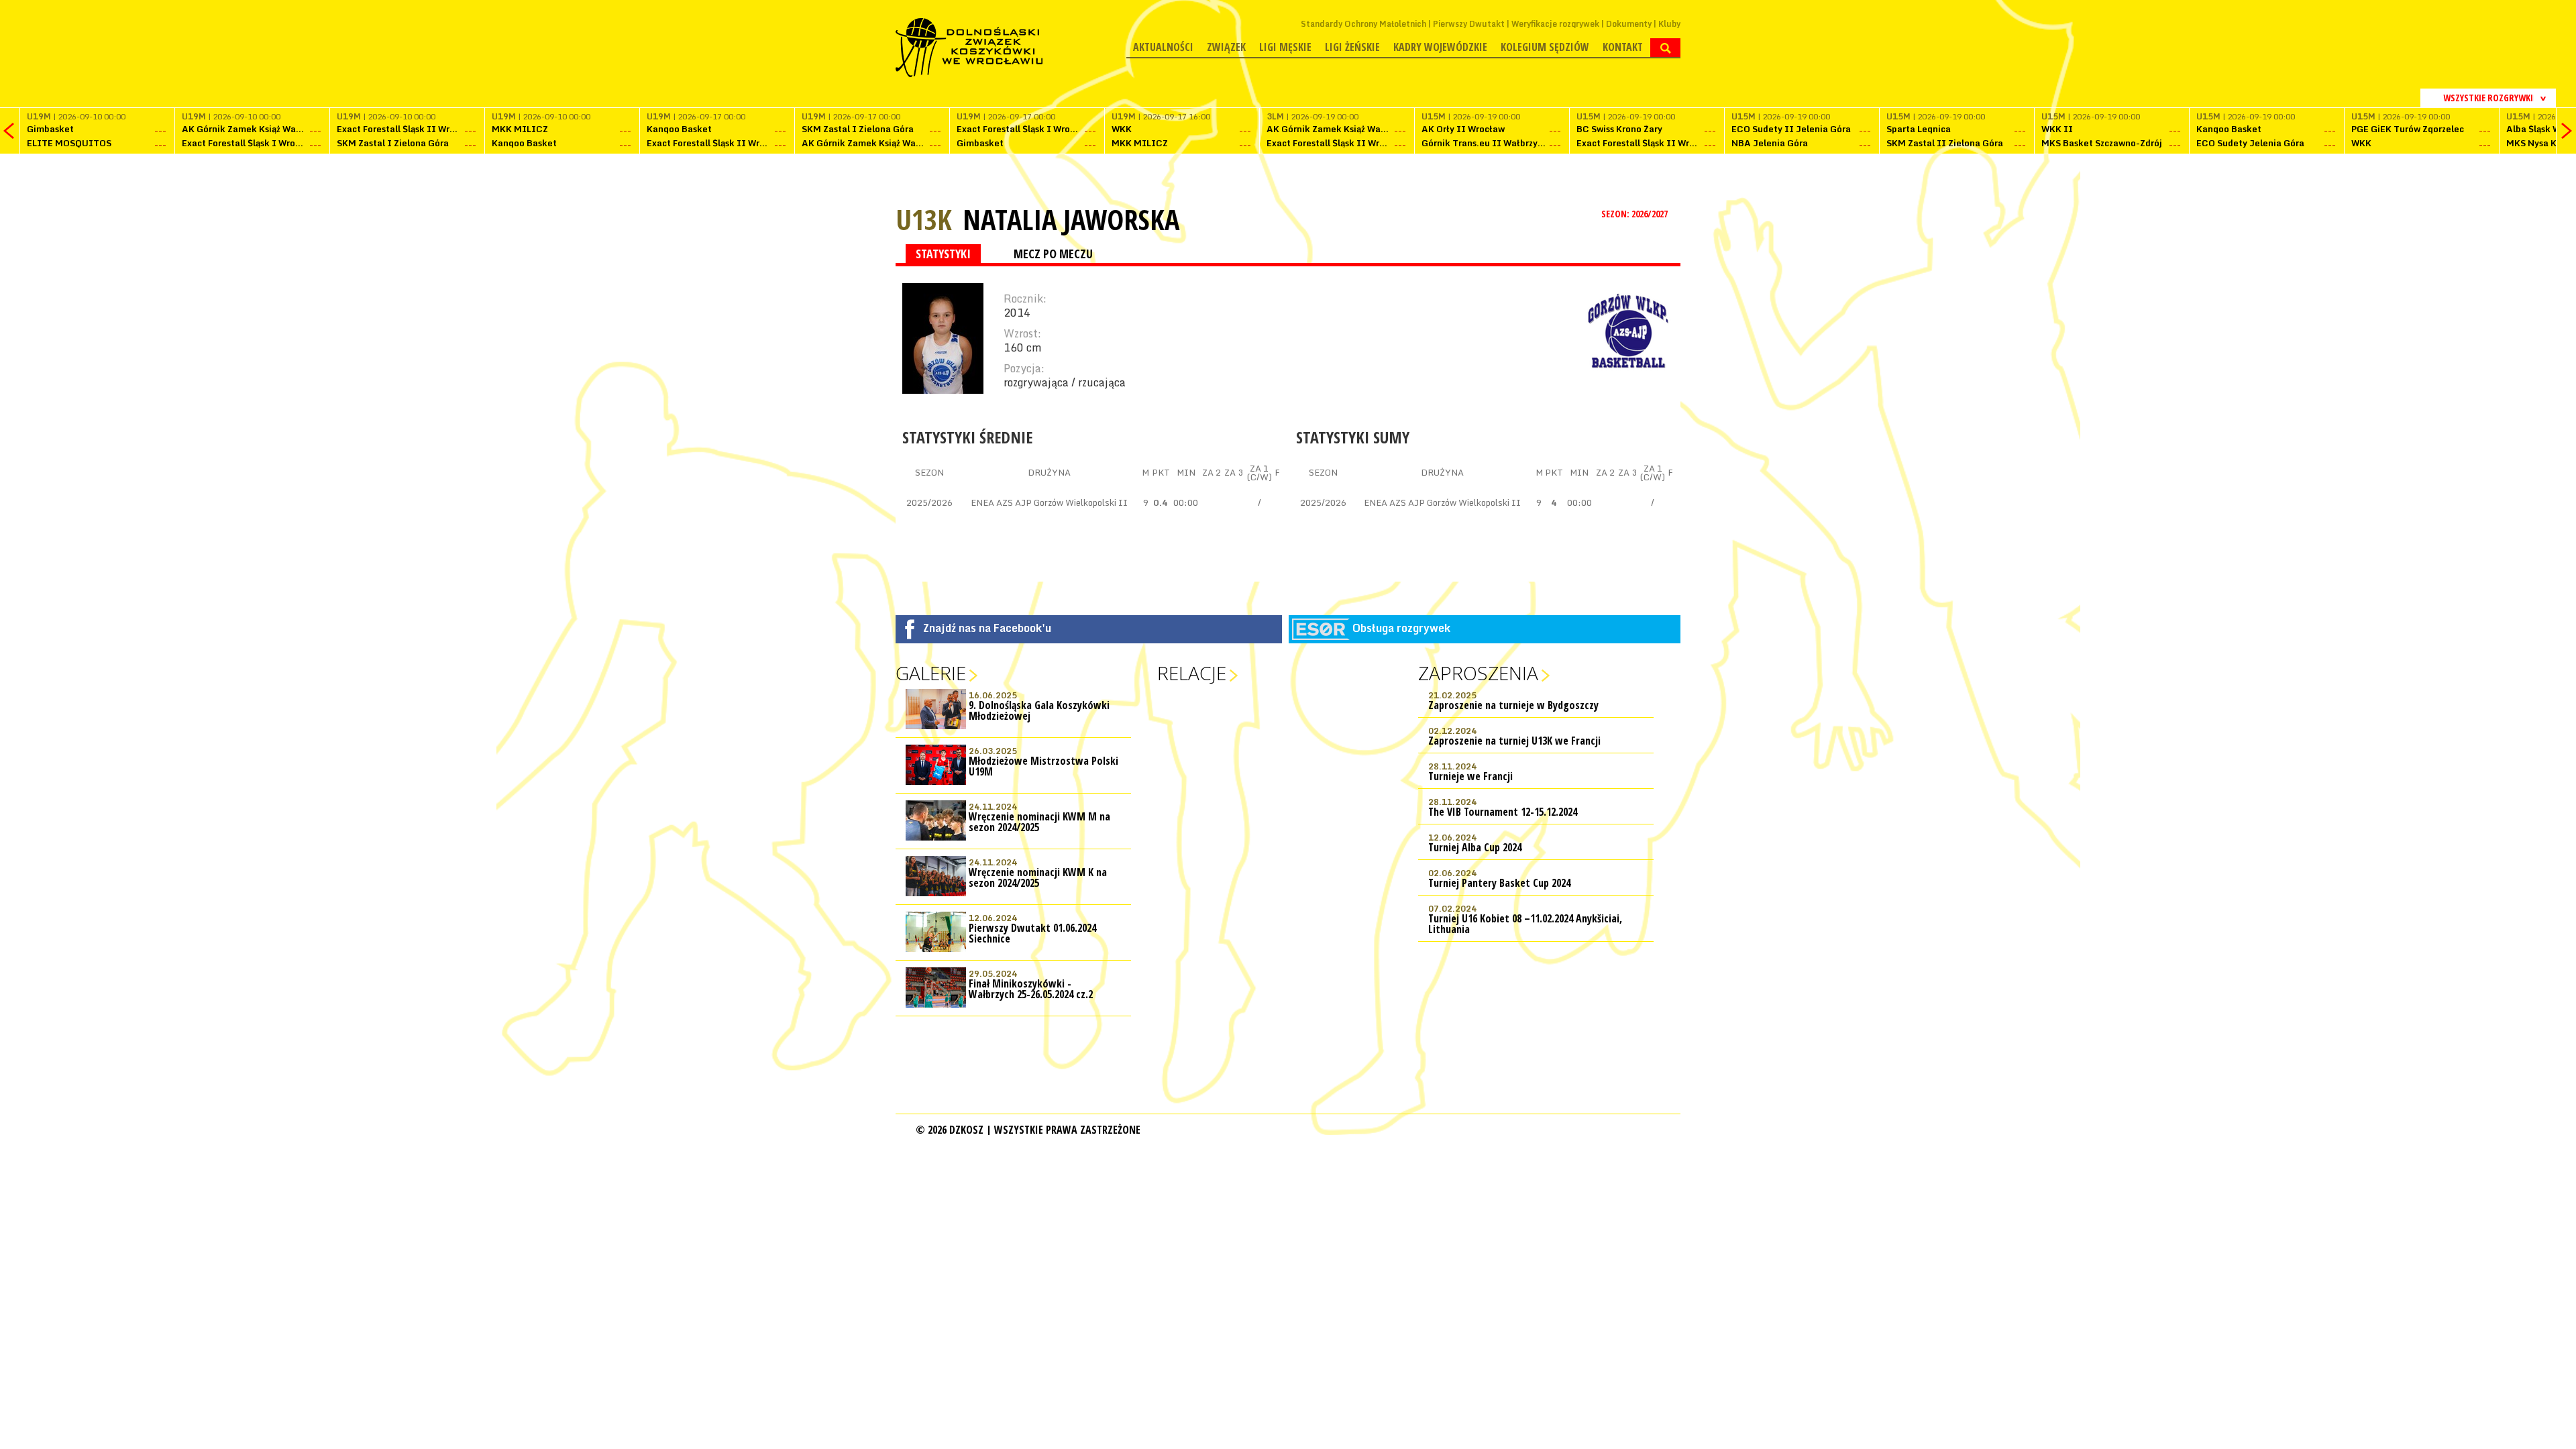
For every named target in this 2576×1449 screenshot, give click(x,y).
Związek (1226, 47)
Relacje (1192, 673)
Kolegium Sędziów (1545, 47)
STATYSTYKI (943, 254)
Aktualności (1163, 47)
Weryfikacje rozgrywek (1555, 24)
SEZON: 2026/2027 (1635, 214)
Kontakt (1623, 47)
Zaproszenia (1478, 673)
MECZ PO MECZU (1053, 254)
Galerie (931, 673)
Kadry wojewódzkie (1440, 47)
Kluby (1669, 24)
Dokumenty (1629, 24)
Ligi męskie (1285, 47)
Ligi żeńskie (1352, 47)
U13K (924, 219)
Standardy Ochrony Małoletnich (1363, 24)
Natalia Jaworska (1071, 219)
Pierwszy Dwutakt (1469, 24)
